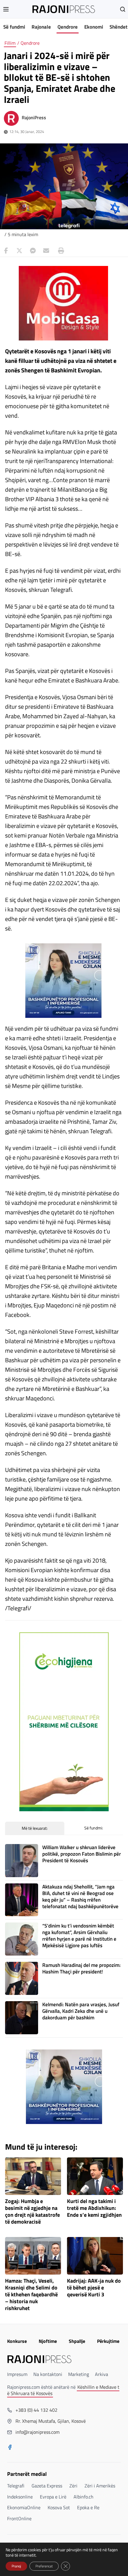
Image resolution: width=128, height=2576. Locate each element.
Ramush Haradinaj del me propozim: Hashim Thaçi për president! (81, 1968)
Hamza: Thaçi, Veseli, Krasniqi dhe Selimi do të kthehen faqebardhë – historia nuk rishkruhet (31, 2295)
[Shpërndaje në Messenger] (33, 251)
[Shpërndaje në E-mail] (46, 251)
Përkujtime (108, 2341)
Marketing (79, 2374)
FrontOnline (19, 2518)
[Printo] (60, 251)
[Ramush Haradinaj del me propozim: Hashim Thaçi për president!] (22, 1978)
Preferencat (44, 2566)
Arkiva (102, 2374)
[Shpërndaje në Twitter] (19, 251)
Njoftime (48, 2341)
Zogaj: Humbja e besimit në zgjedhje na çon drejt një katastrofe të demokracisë (32, 2212)
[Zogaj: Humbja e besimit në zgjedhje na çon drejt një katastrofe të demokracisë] (33, 2176)
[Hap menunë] (6, 9)
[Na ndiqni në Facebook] (10, 2448)
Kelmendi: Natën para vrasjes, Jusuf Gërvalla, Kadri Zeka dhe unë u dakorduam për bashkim (81, 2011)
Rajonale (41, 27)
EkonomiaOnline (24, 2507)
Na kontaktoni (48, 2374)
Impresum (17, 2374)
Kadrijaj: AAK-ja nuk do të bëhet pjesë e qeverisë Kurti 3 (94, 2288)
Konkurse (17, 2341)
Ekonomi (94, 27)
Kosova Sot (59, 2507)
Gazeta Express (47, 2486)
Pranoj (16, 2566)
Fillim (10, 43)
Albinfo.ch (83, 2497)
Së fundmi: (94, 1828)
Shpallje (77, 2341)
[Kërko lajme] (123, 9)
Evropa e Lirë (53, 2497)
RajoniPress (34, 117)
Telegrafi (16, 2486)
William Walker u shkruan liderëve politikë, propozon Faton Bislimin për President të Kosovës (82, 1854)
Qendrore (68, 27)
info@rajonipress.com (38, 2432)
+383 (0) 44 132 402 (36, 2410)
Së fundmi (14, 27)
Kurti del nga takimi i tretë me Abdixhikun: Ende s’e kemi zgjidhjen (94, 2208)
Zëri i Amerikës (100, 2486)
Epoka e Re (88, 2507)
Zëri (73, 2486)
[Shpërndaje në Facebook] (6, 251)
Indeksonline (20, 2497)
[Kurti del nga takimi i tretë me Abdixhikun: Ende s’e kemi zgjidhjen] (95, 2176)
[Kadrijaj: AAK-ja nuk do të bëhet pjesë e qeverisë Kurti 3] (95, 2256)
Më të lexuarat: (35, 1828)
